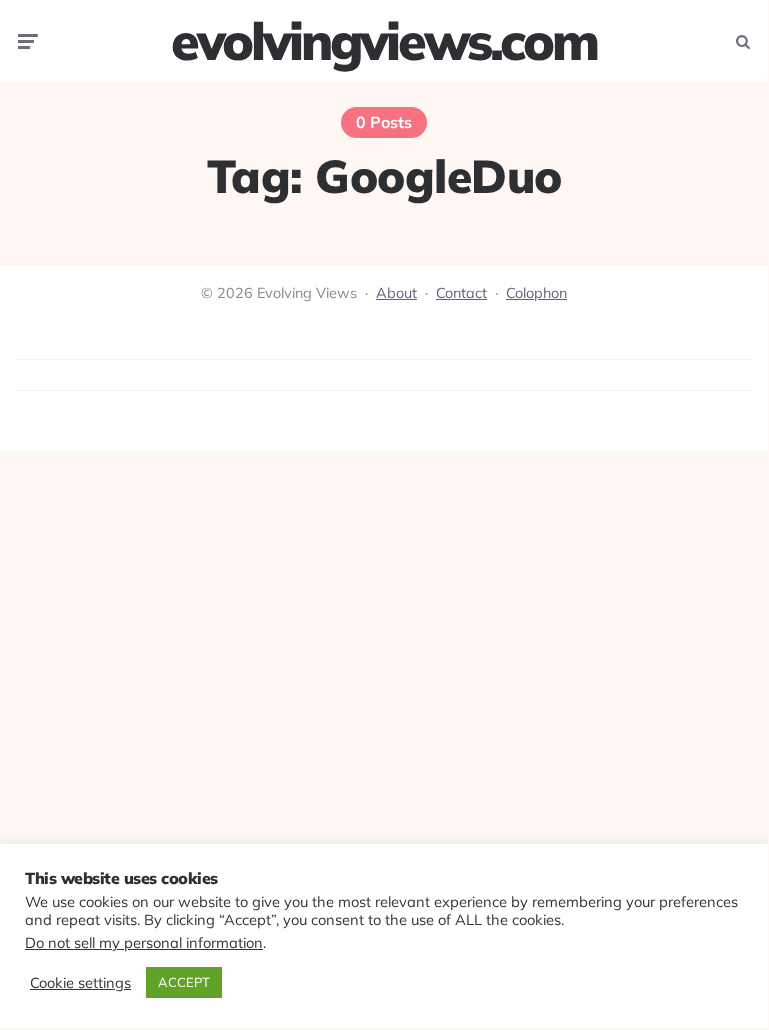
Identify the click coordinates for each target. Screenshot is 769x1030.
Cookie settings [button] (80, 983)
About (396, 293)
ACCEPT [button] (184, 982)
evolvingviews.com (384, 41)
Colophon (536, 293)
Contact (461, 293)
